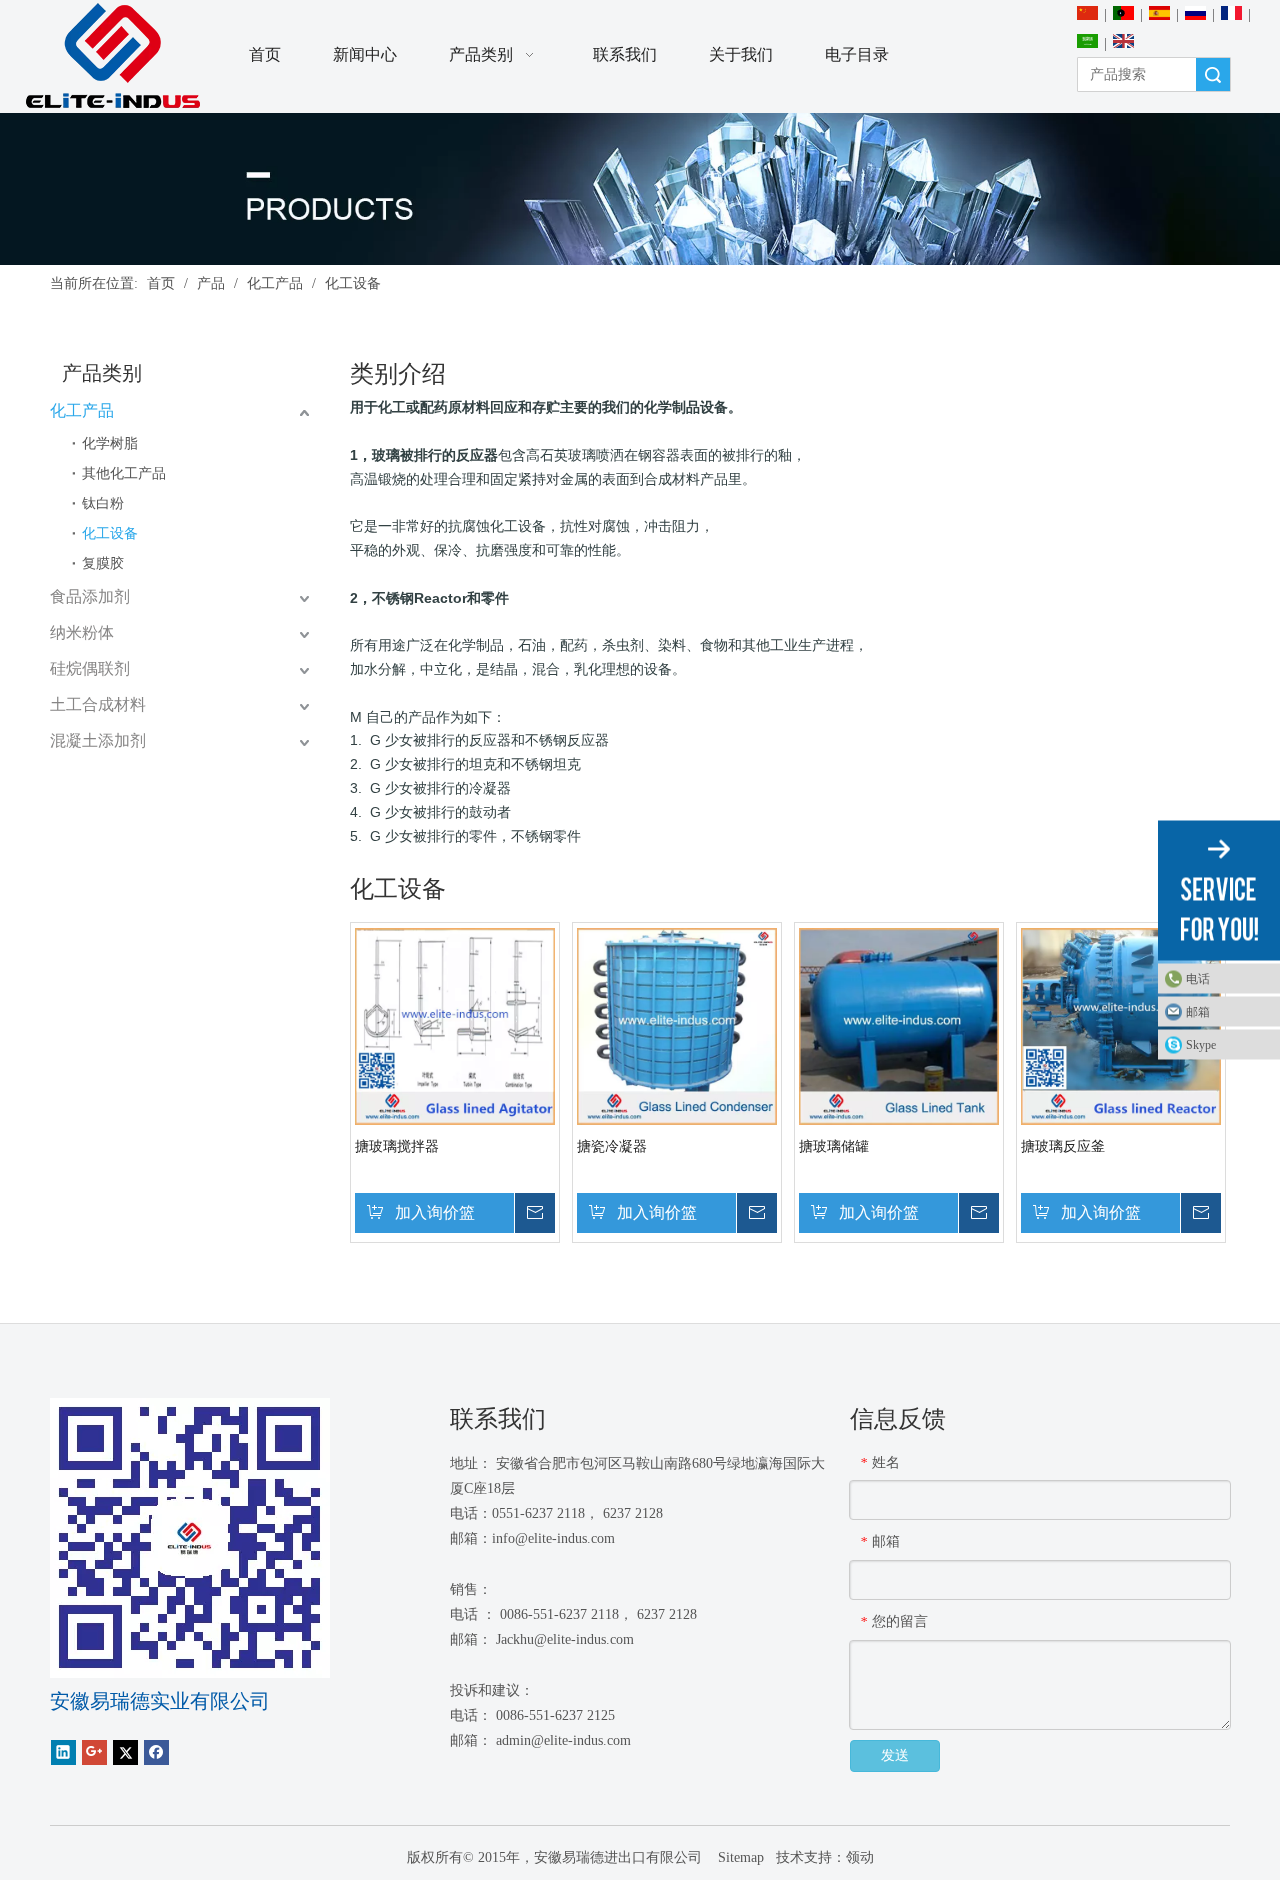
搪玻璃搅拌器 (397, 1146)
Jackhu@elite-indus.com (565, 1639)
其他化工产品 (124, 473)
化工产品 (82, 410)
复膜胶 (103, 563)
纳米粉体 (82, 632)
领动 (860, 1857)
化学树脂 (110, 443)
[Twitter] (125, 1752)
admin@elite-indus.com (563, 1740)
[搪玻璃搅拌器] (455, 1025)
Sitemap (739, 1857)
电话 (1198, 979)
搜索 (1213, 74)
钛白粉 (103, 503)
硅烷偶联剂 (90, 668)
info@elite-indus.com (553, 1538)
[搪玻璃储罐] (899, 1025)
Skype (1201, 1045)
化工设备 (110, 533)
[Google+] (94, 1752)
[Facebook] (156, 1752)
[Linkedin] (63, 1752)
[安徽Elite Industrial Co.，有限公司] (113, 56)
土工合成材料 (98, 704)
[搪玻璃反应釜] (1121, 1025)
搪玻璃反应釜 (1063, 1146)
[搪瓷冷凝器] (677, 1025)
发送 (895, 1755)
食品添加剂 (90, 596)
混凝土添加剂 (98, 740)
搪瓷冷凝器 (612, 1146)
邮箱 (1198, 1012)
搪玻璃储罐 (834, 1146)
